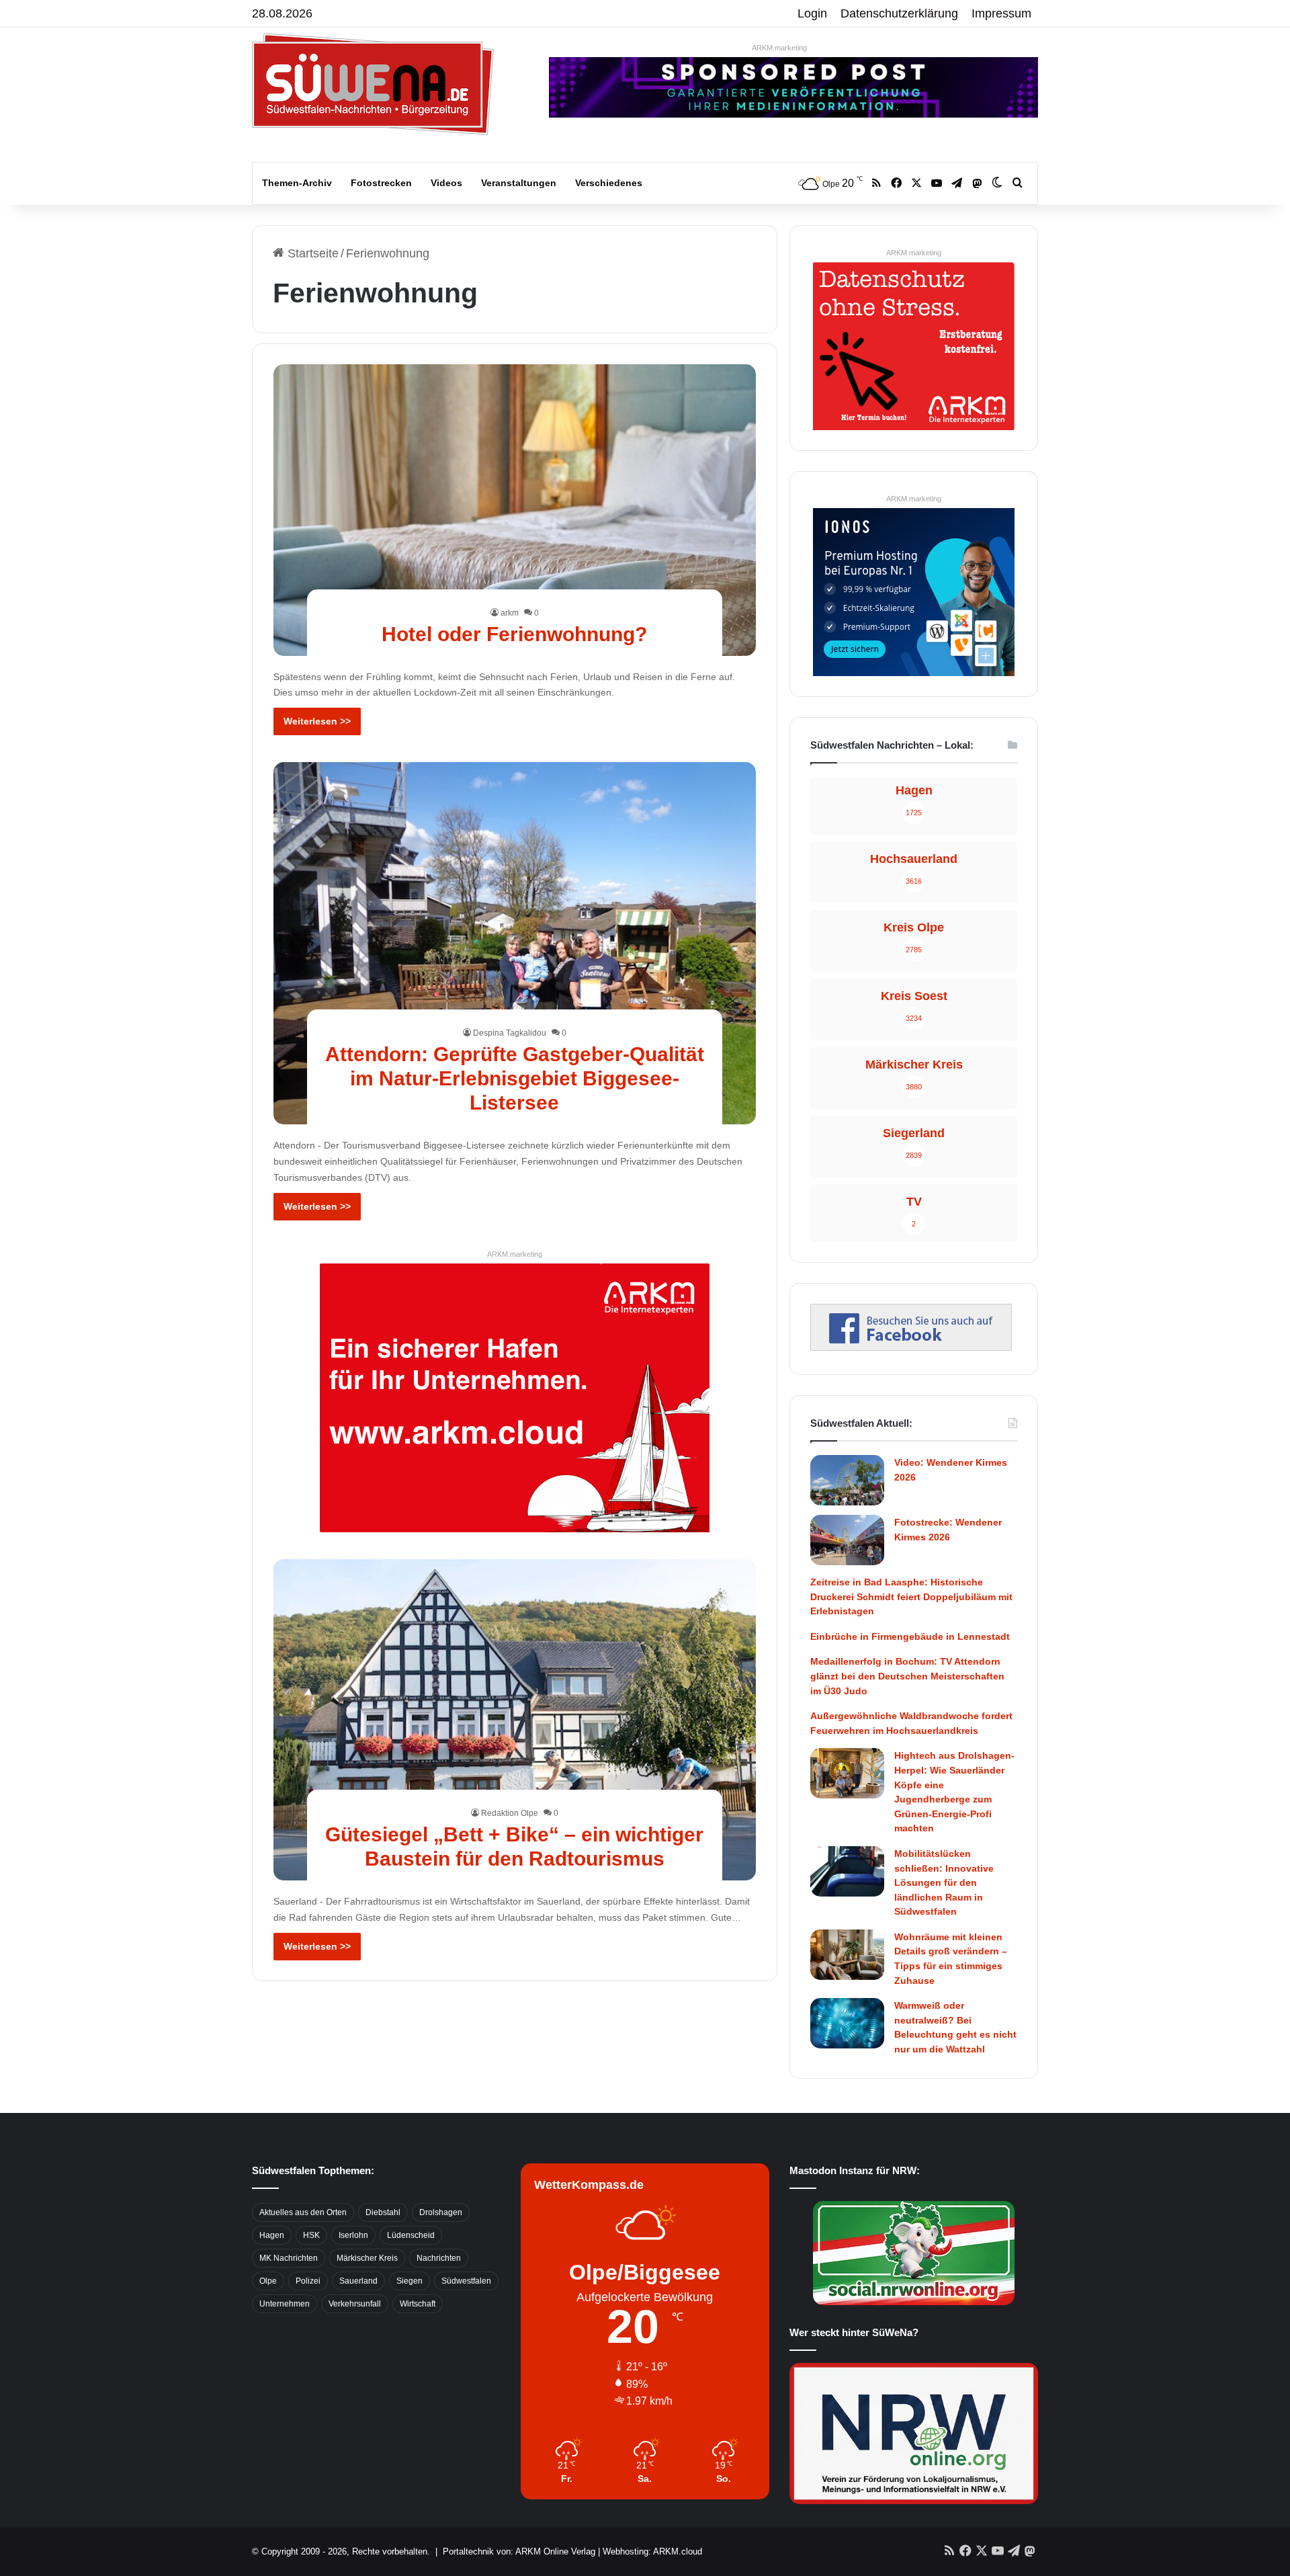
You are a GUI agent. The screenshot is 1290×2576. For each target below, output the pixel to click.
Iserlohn (353, 2235)
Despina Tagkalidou (510, 1033)
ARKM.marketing (779, 48)
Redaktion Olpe (510, 1813)
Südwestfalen (466, 2281)
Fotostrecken (381, 183)
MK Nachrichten (289, 2258)
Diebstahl (383, 2212)
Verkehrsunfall (355, 2304)
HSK (311, 2235)
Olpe (268, 2281)
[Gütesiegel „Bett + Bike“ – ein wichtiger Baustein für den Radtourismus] (515, 1720)
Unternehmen (285, 2304)
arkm (510, 613)
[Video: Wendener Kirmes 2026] (847, 1480)
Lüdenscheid (411, 2235)
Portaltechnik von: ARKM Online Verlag (519, 2551)
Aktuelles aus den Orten (303, 2212)
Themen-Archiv (297, 183)
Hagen (272, 2235)
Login (812, 13)
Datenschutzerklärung (899, 13)
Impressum (1001, 13)
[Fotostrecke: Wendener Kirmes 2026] (847, 1540)
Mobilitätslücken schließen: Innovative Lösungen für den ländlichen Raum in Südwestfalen (944, 1882)
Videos (446, 183)
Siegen (410, 2281)
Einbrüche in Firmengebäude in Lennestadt (910, 1636)
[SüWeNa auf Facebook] (911, 1347)
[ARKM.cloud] (515, 1397)
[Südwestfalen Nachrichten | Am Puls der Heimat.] (373, 84)
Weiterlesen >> (317, 721)
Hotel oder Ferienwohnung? (514, 634)
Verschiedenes (609, 183)
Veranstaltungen (519, 183)
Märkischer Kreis (367, 2258)
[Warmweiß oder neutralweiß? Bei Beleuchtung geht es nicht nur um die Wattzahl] (847, 2023)
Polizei (308, 2281)
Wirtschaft (418, 2304)
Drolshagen (441, 2212)
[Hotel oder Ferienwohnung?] (515, 510)
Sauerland (358, 2281)
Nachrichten (439, 2258)
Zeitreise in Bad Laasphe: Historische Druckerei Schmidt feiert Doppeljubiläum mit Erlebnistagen (911, 1596)
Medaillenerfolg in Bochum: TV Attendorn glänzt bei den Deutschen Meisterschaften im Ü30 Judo (907, 1676)
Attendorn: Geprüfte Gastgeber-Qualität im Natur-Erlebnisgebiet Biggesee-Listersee (515, 1078)
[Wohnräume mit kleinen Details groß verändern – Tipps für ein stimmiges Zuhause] (847, 1955)
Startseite (311, 253)
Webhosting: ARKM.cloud (652, 2551)
